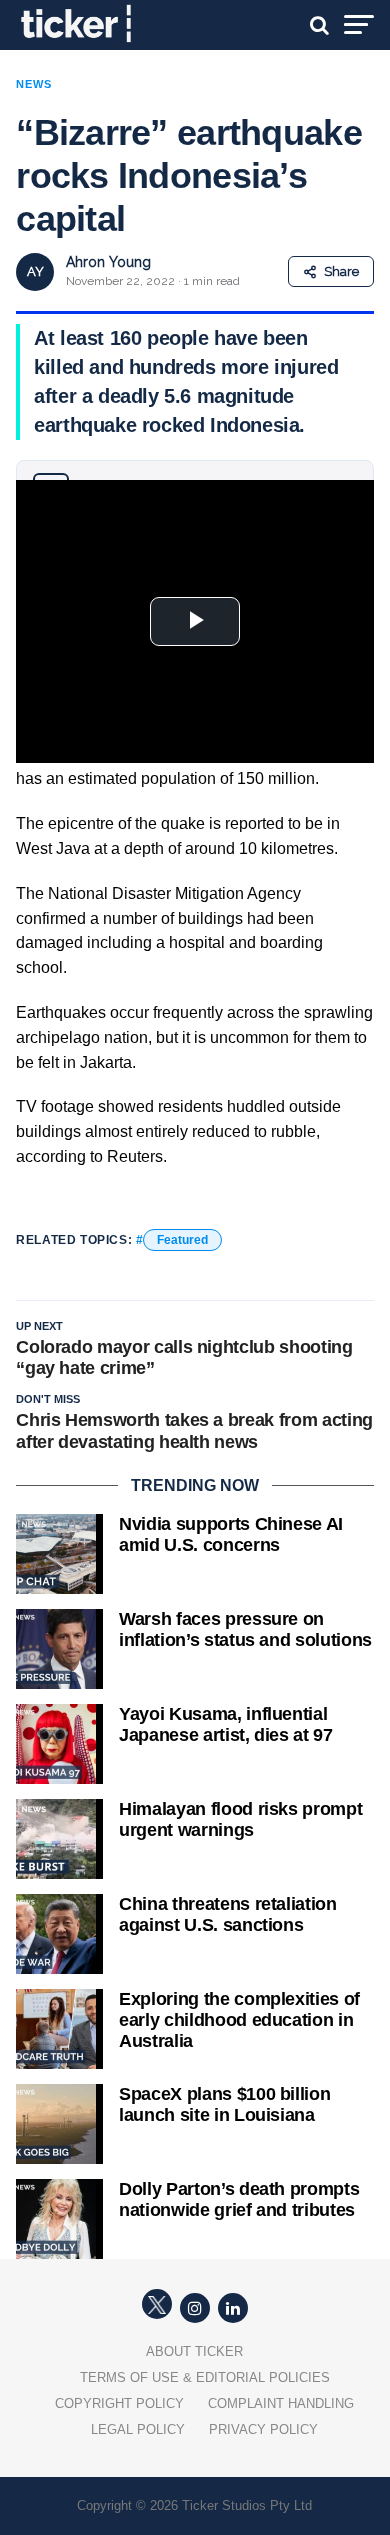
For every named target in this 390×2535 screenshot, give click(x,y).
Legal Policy (138, 2429)
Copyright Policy (119, 2403)
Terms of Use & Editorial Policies (205, 2377)
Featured (182, 1240)
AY (35, 271)
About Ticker (194, 2351)
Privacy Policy (263, 2429)
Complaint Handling (281, 2403)
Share (341, 271)
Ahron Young (108, 262)
